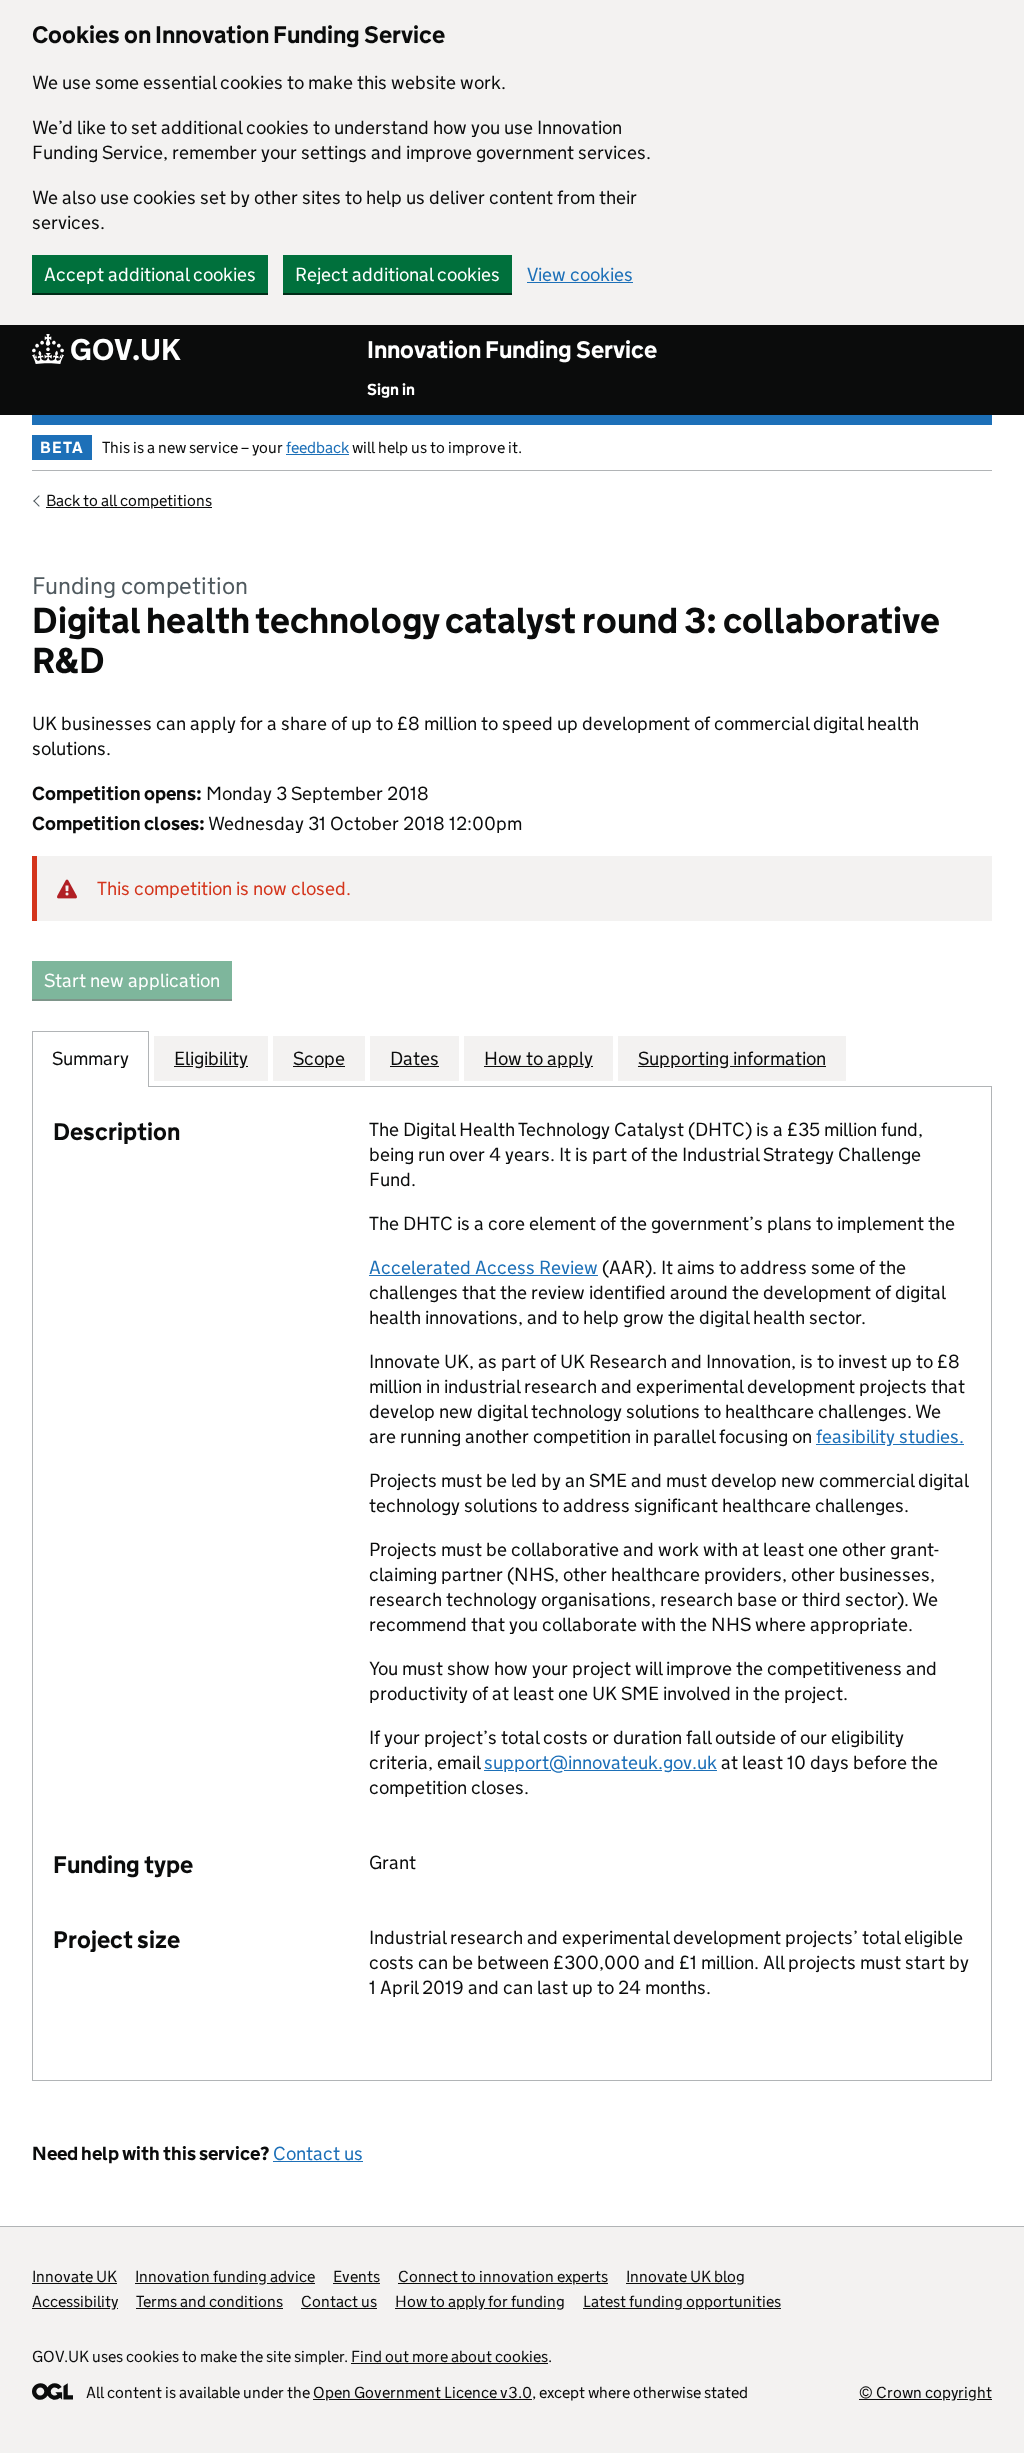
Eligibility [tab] (211, 1058)
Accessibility (75, 2301)
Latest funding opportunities (682, 2301)
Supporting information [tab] (732, 1058)
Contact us (318, 2153)
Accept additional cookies (150, 274)
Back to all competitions (129, 500)
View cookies (580, 274)
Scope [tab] (319, 1058)
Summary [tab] (90, 1058)
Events (356, 2276)
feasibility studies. (890, 1436)
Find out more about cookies (449, 2356)
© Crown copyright (925, 2392)
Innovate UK (74, 2276)
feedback (317, 447)
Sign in (391, 389)
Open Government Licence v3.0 (422, 2392)
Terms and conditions (209, 2301)
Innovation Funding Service (512, 349)
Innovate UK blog (685, 2276)
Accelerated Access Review (483, 1267)
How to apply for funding (480, 2301)
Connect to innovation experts (503, 2276)
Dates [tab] (414, 1058)
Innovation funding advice (225, 2276)
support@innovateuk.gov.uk (600, 1762)
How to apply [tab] (538, 1058)
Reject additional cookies (397, 274)
